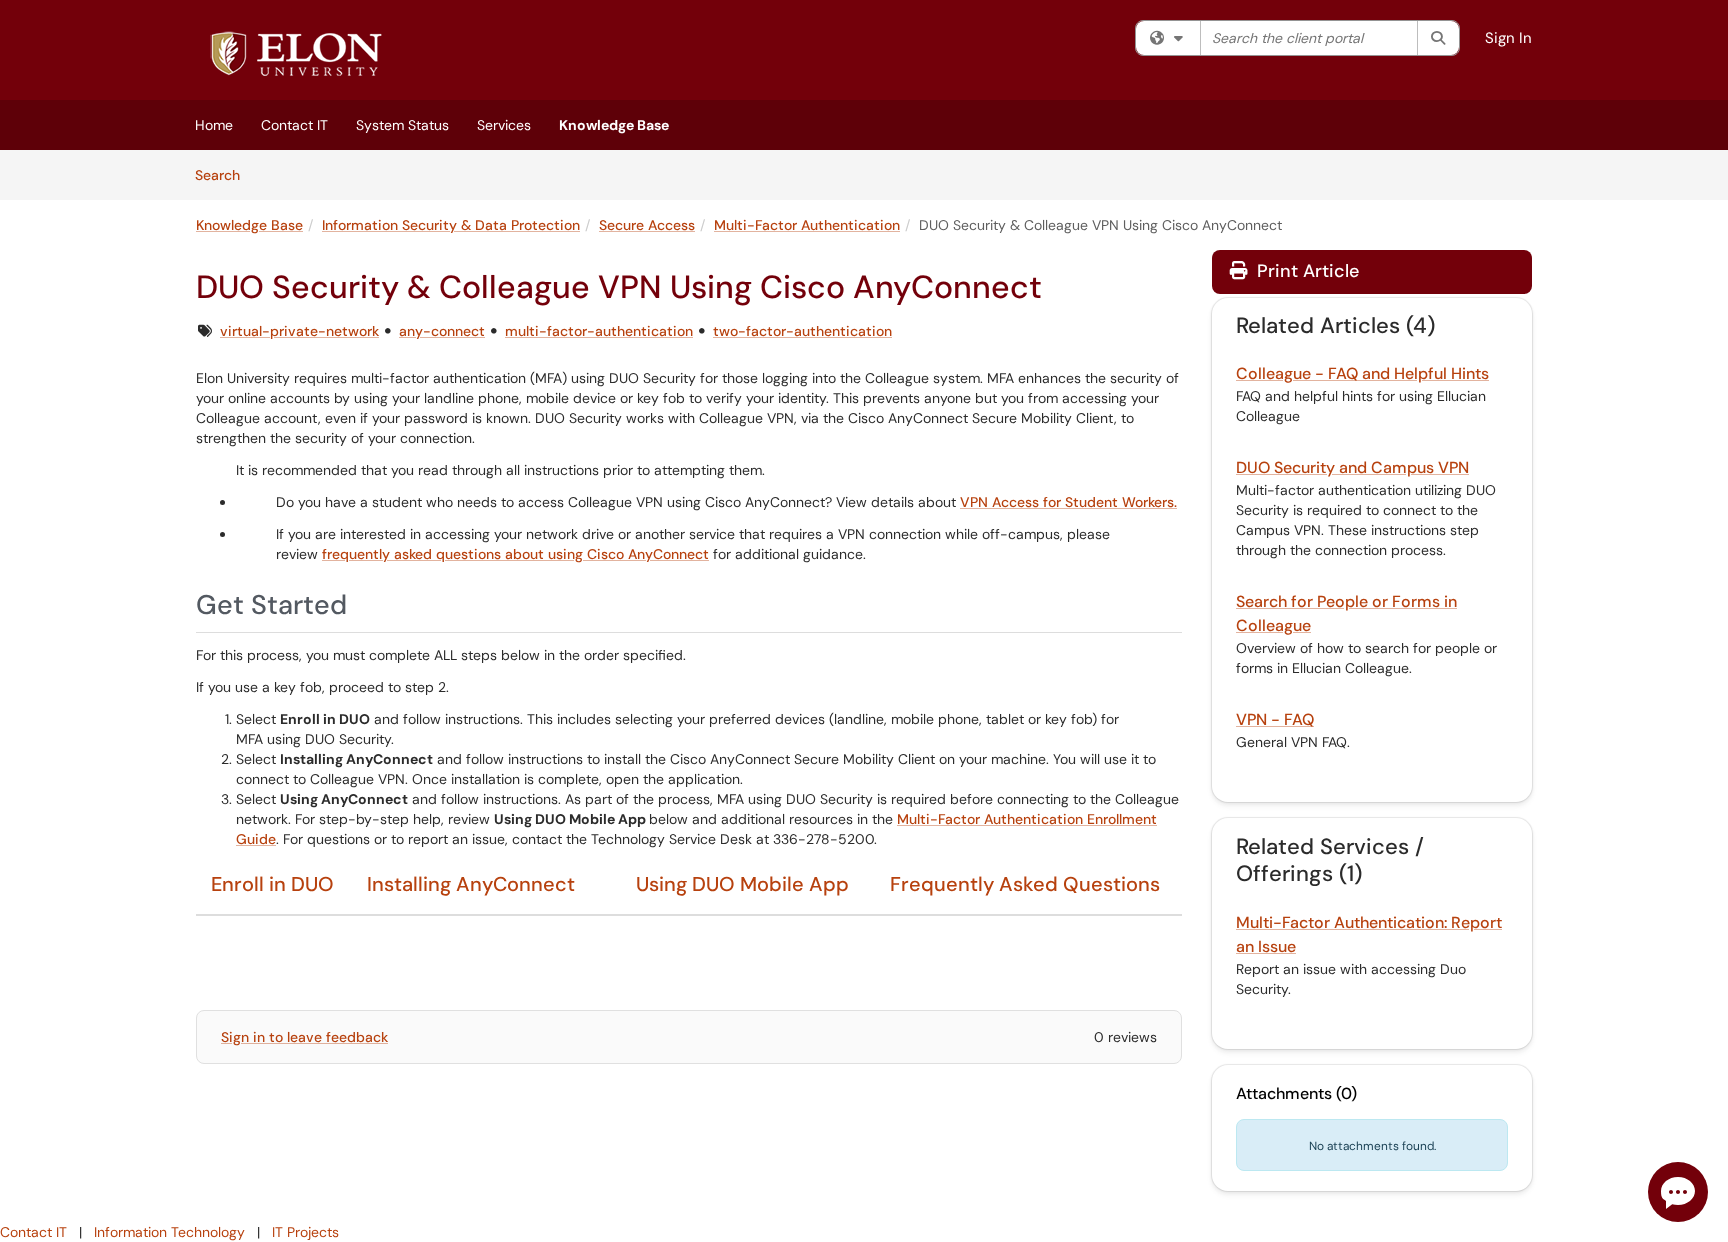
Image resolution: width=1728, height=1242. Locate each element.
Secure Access (647, 225)
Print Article (1305, 271)
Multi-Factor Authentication (807, 225)
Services (504, 125)
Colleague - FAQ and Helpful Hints (1362, 373)
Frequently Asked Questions (1025, 884)
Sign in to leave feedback (304, 1037)
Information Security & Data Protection (451, 225)
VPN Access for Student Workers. (1068, 502)
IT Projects (305, 1232)
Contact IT (294, 125)
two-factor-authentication (802, 331)
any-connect (442, 331)
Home (214, 125)
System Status (402, 125)
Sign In (1508, 38)
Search (224, 174)
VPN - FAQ (1275, 719)
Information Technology (169, 1232)
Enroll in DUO (272, 884)
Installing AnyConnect (471, 884)
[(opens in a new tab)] (296, 55)
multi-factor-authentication (599, 331)
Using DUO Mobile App (742, 884)
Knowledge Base (614, 125)
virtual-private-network (299, 331)
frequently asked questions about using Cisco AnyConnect (515, 554)
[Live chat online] (1678, 1192)
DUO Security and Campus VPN (1352, 467)
